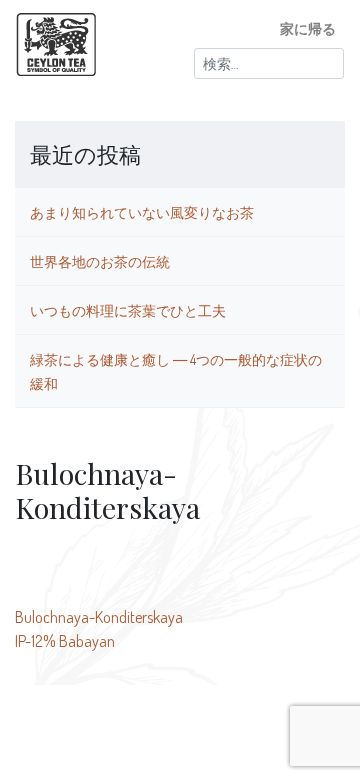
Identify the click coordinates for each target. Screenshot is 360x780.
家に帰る (308, 28)
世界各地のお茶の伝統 (100, 261)
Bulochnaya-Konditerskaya (99, 617)
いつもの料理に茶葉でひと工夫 (128, 310)
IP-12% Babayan (65, 641)
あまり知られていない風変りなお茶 (142, 212)
